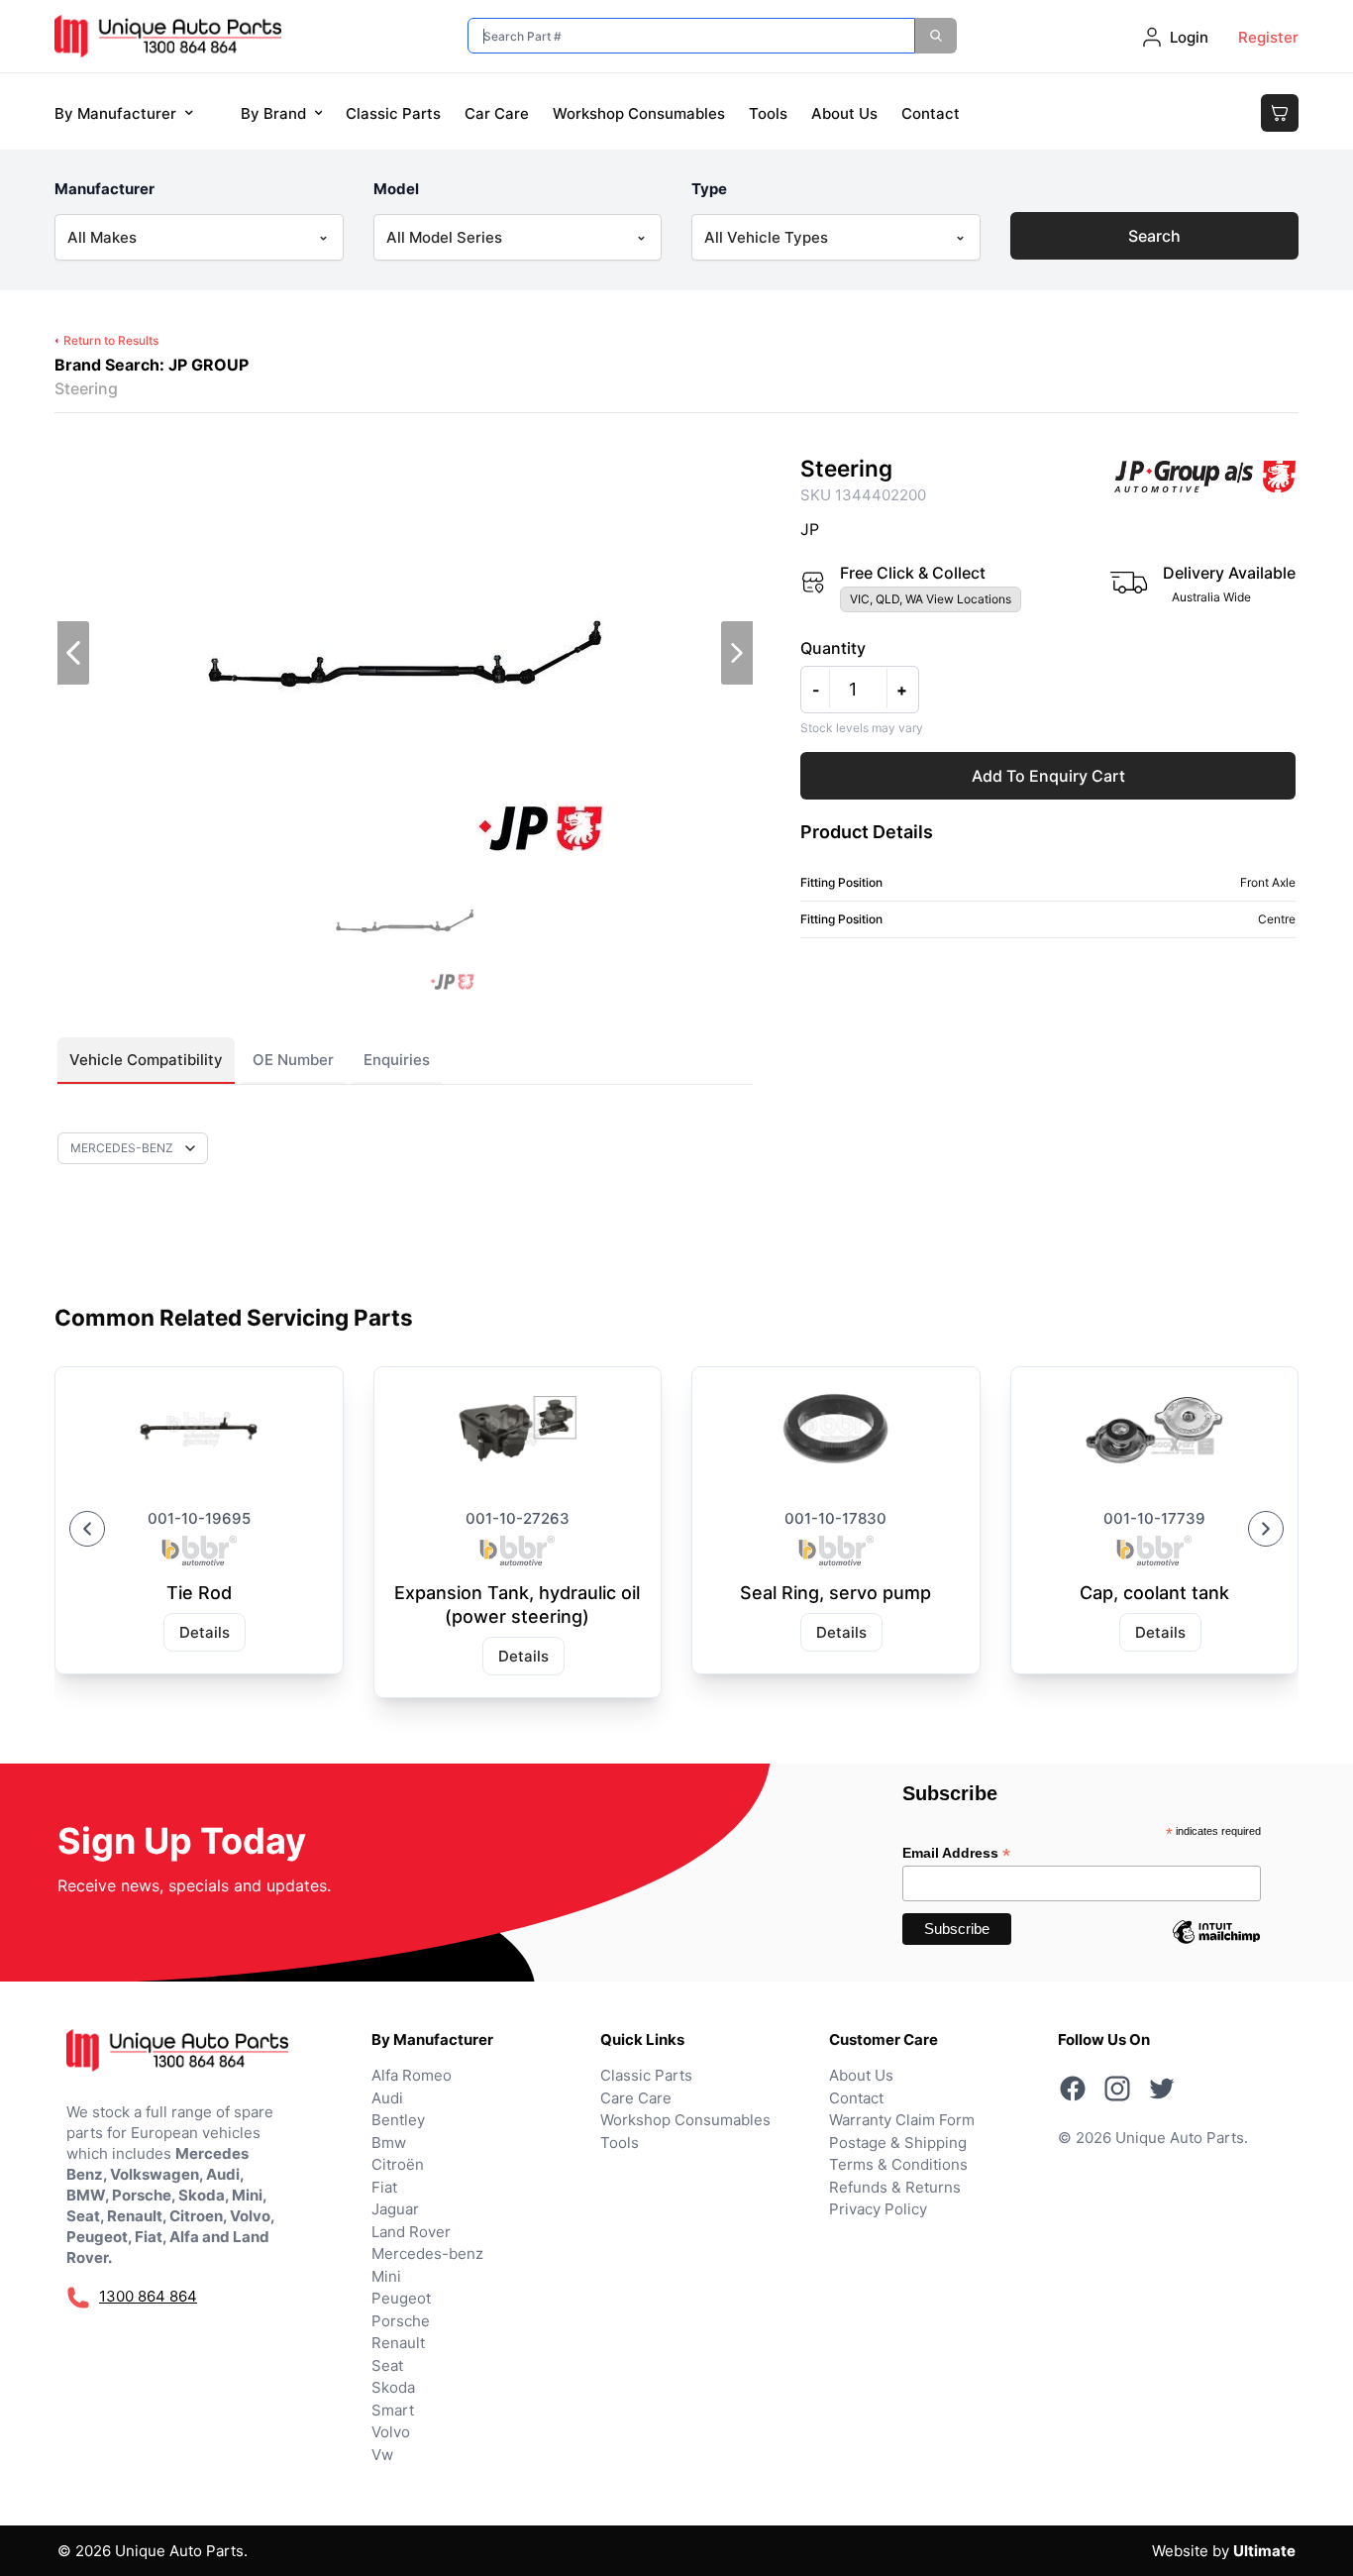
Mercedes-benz (427, 2254)
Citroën (398, 2164)
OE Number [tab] (293, 1060)
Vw (382, 2455)
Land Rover (411, 2232)
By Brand (273, 113)
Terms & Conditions (898, 2164)
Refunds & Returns (895, 2187)
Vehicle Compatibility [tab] (146, 1060)
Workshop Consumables (639, 113)
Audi (387, 2098)
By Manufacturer (115, 113)
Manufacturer (104, 189)
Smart (393, 2410)
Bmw (389, 2143)
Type (709, 189)
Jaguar (395, 2209)
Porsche (401, 2321)
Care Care (636, 2098)
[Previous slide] (87, 1529)
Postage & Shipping (898, 2143)
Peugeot (401, 2298)
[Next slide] (1266, 1529)
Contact (931, 113)
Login (1189, 37)
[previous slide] (73, 653)
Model (396, 189)
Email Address (956, 1853)
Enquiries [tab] (397, 1060)
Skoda (393, 2387)
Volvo (391, 2432)
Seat (387, 2365)
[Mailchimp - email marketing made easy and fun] (1216, 1947)
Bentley (398, 2120)
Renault (398, 2343)
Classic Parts (393, 113)
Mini (386, 2276)
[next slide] (737, 653)
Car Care (497, 113)
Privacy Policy (878, 2209)
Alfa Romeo (412, 2075)
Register (1268, 37)
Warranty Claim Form (902, 2120)
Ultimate (1264, 2551)
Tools (768, 113)
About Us (844, 113)
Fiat (384, 2187)
